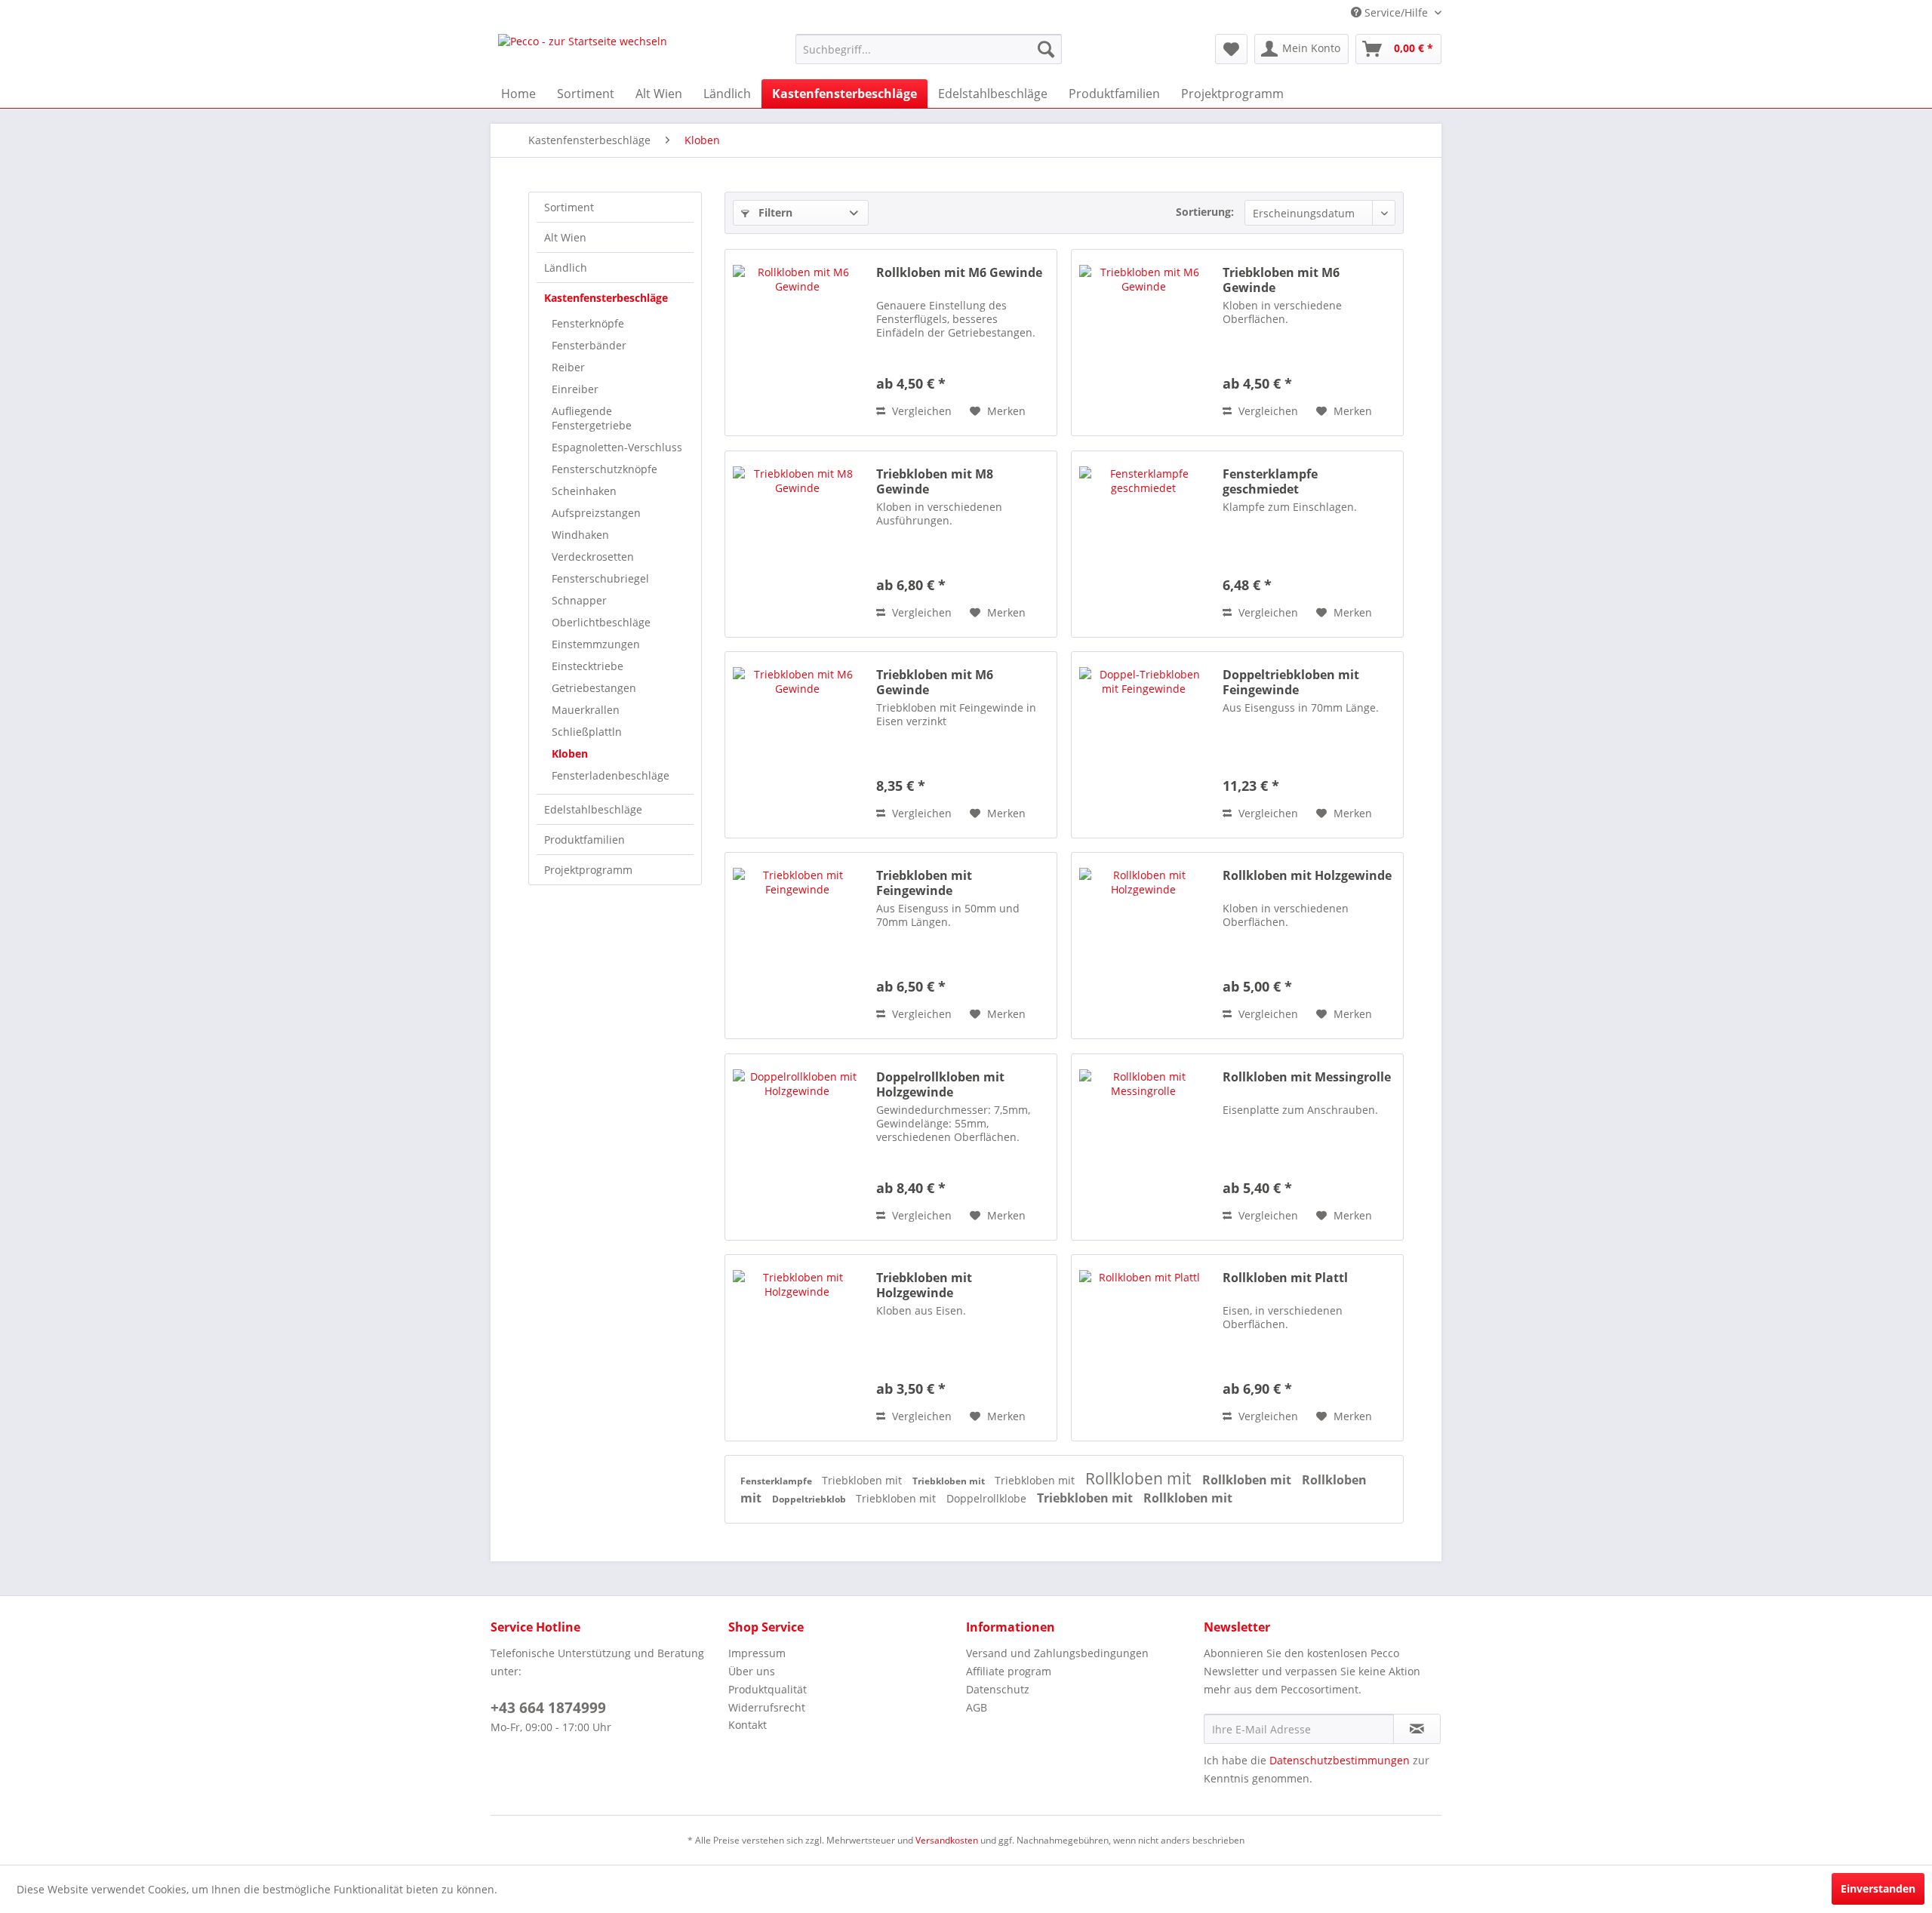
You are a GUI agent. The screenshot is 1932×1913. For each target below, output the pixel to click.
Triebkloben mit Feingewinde (924, 883)
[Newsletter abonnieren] (1417, 1729)
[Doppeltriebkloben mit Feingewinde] (1143, 745)
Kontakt (748, 1725)
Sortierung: (1205, 212)
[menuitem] (929, 49)
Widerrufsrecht (767, 1707)
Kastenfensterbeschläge (606, 298)
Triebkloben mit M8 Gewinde (935, 481)
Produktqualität (768, 1689)
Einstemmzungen (596, 644)
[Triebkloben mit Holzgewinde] (797, 1348)
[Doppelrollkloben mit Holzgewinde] (797, 1147)
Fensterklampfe (777, 1481)
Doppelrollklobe (988, 1498)
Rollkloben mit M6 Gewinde (959, 273)
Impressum (757, 1653)
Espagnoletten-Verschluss (617, 447)
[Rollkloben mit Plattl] (1143, 1348)
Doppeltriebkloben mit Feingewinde (1291, 682)
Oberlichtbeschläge (601, 622)
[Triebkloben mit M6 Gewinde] (1143, 343)
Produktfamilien (585, 840)
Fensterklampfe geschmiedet (1270, 481)
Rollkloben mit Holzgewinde (1307, 876)
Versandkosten (947, 1840)
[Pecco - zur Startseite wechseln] (583, 53)
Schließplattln (587, 732)
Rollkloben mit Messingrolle (1307, 1077)
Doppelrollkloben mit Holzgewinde (940, 1084)
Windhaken (580, 535)
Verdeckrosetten (593, 557)
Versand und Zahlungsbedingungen (1057, 1653)
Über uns (752, 1671)
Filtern (774, 212)
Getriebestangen (594, 688)
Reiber (568, 367)
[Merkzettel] (1231, 49)
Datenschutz (998, 1689)
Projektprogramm (588, 870)
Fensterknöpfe (588, 323)
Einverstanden (1878, 1888)
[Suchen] (1046, 49)
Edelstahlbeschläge (593, 809)
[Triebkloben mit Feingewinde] (797, 946)
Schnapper (579, 600)
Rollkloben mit (1140, 1478)
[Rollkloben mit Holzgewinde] (1143, 946)
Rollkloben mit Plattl (1285, 1278)
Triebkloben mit (863, 1480)
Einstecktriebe (588, 666)
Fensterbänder (589, 345)
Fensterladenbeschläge (611, 775)
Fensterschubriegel (600, 578)
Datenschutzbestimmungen (1340, 1760)
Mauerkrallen (586, 710)
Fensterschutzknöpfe (605, 469)
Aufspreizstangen (596, 513)
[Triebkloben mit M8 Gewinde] (797, 544)
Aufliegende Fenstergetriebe (592, 418)
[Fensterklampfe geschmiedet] (1143, 544)
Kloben (570, 754)
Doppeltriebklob (810, 1499)
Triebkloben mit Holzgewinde (924, 1285)
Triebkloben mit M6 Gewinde (1281, 280)
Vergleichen (920, 411)
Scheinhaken (584, 491)
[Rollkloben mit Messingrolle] (1143, 1147)
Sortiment (569, 207)
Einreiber (575, 389)
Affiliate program (1009, 1671)
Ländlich (566, 268)
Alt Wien (565, 237)
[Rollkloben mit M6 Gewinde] (797, 343)
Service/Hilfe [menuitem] (1396, 12)
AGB (977, 1707)
